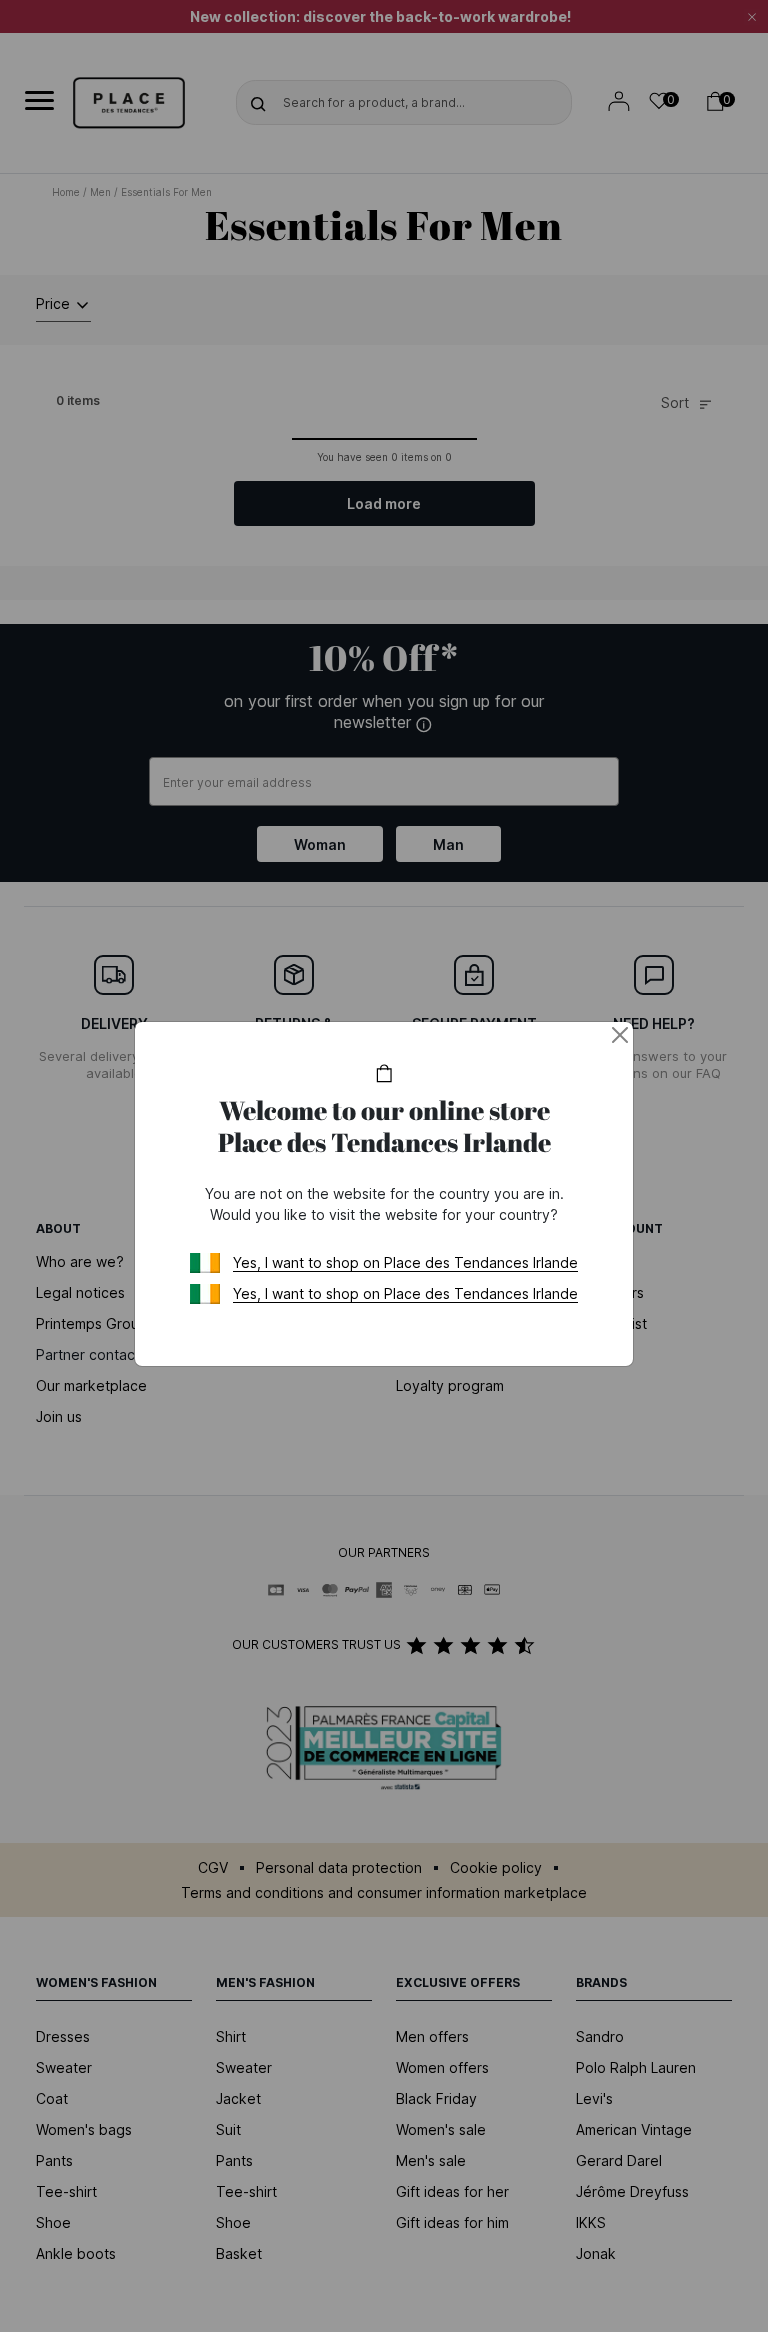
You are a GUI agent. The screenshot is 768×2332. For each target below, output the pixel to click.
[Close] (620, 1035)
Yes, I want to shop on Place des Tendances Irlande (405, 1262)
